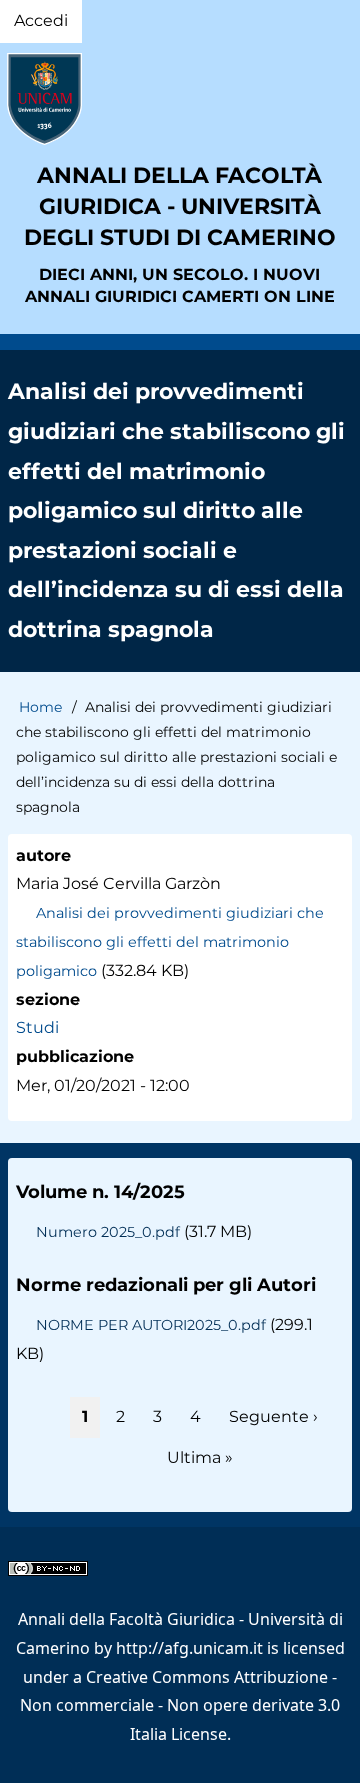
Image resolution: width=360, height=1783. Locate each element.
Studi (37, 1027)
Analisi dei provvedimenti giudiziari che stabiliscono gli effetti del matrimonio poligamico (170, 942)
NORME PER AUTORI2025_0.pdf (151, 1325)
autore (43, 855)
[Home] (180, 99)
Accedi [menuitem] (41, 20)
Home (40, 707)
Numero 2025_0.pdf (108, 1232)
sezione (48, 999)
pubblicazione (75, 1056)
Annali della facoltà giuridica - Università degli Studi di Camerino (180, 206)
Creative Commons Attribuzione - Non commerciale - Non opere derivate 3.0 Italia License (180, 1706)
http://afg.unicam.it (189, 1648)
